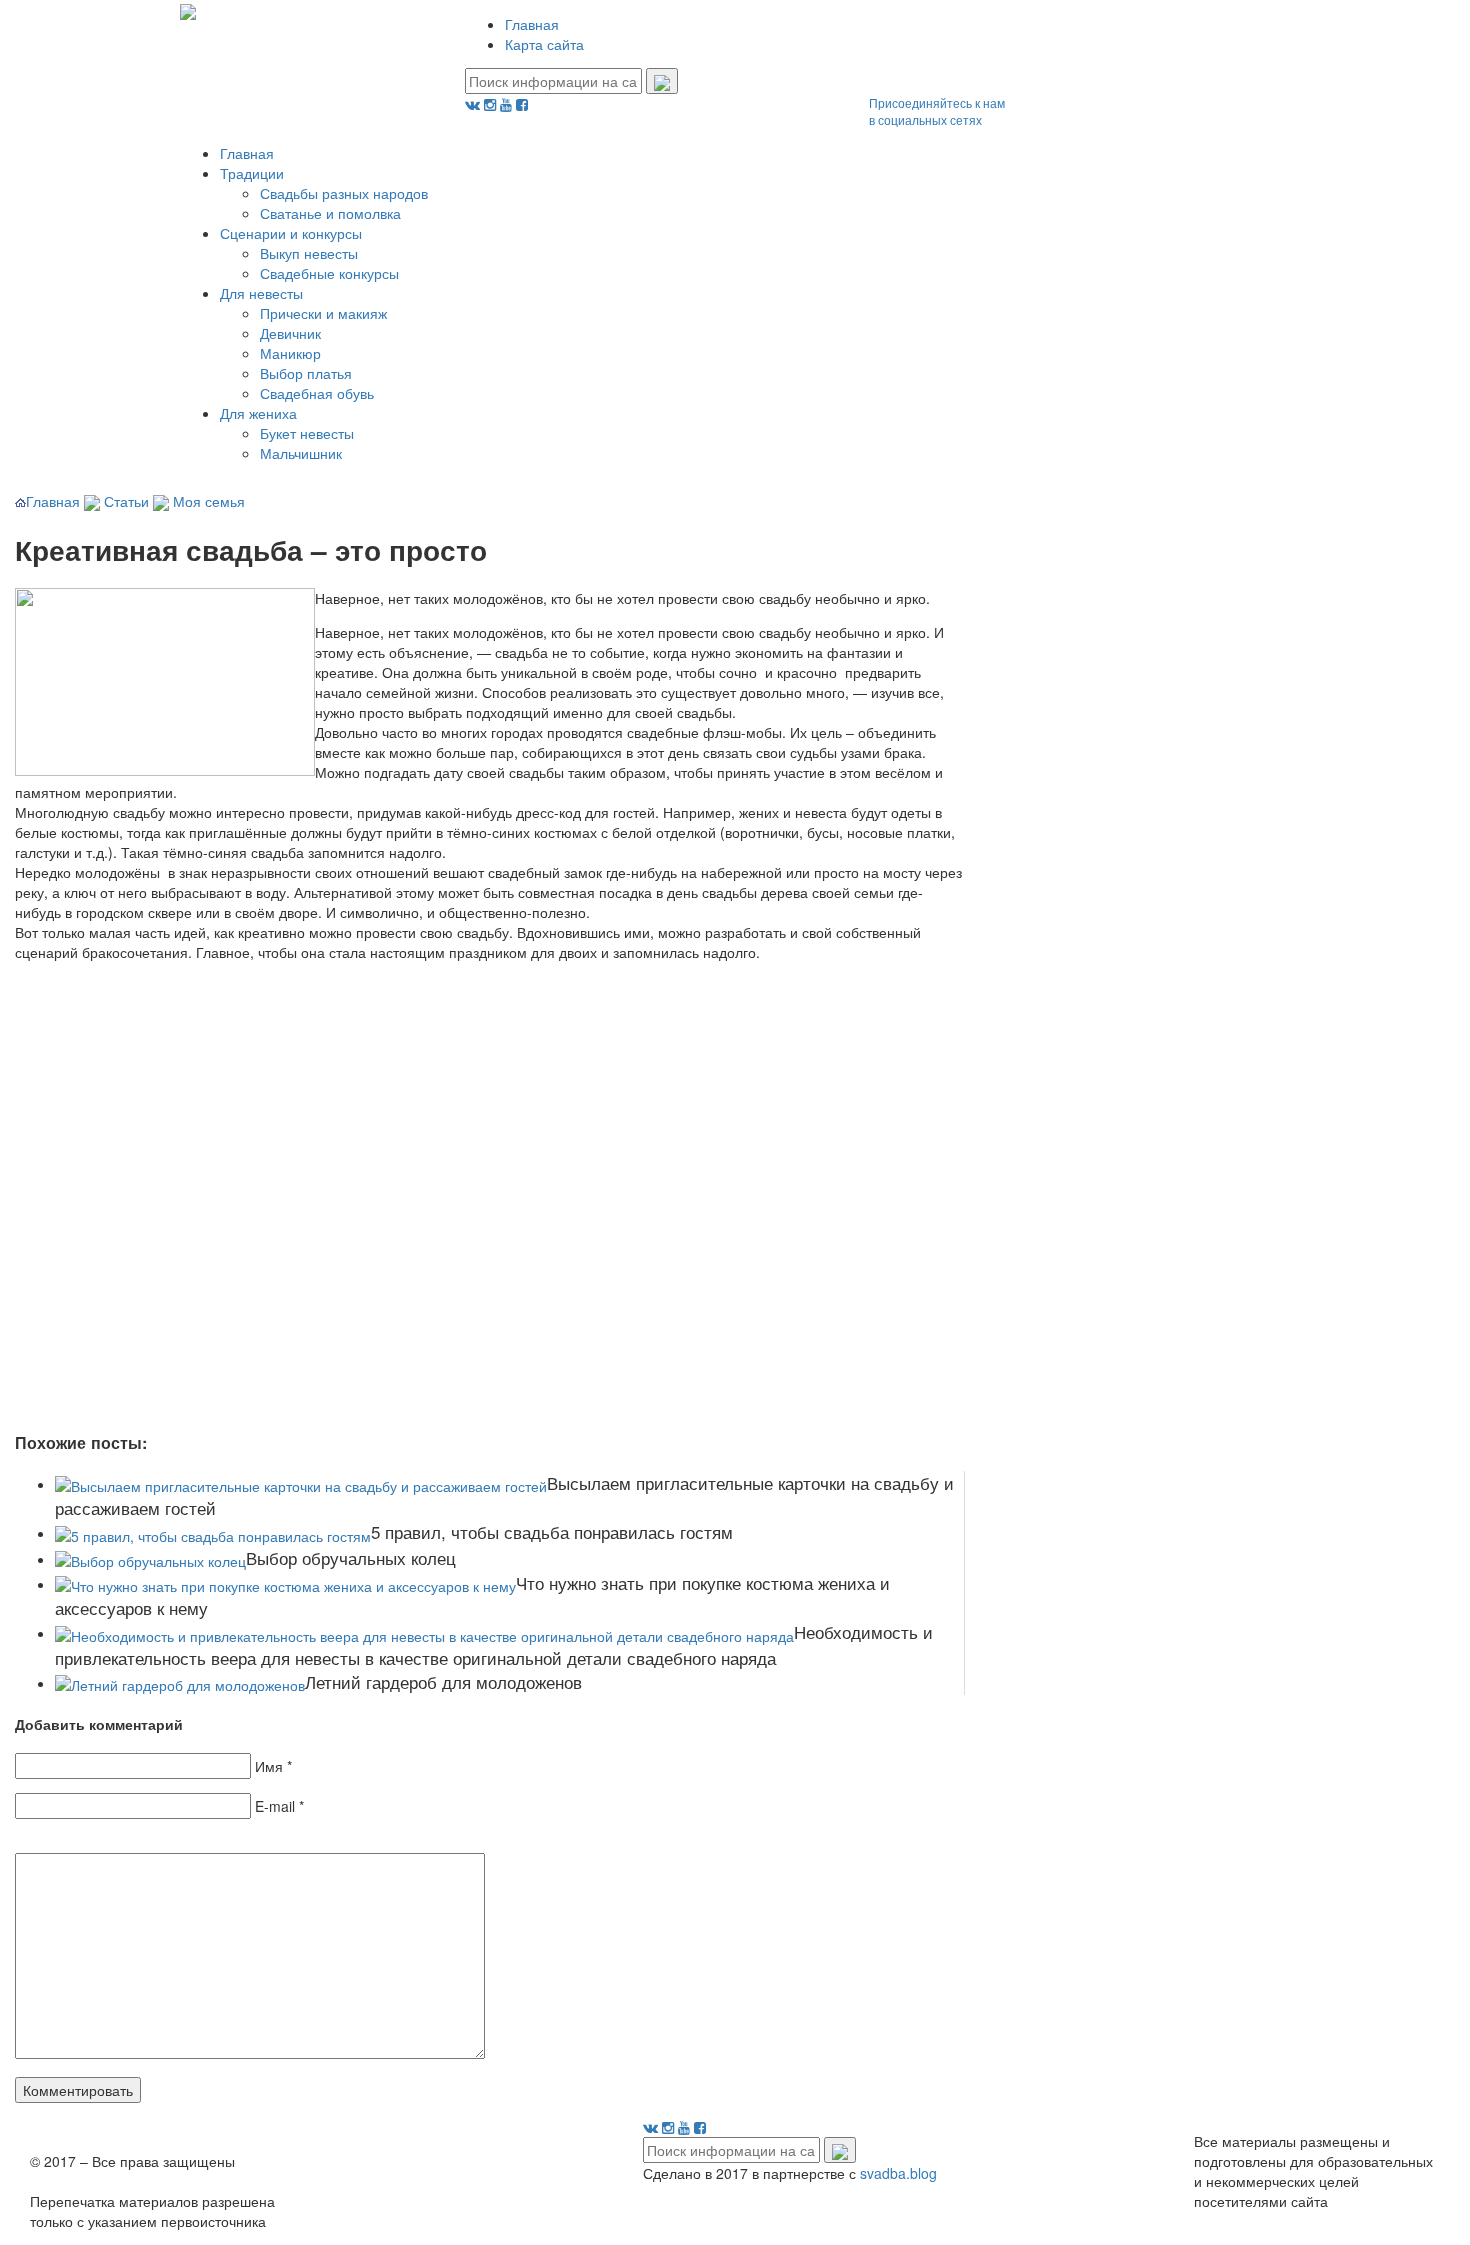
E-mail (275, 1806)
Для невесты (261, 293)
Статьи (126, 501)
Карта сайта (544, 44)
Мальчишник (301, 453)
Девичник (290, 333)
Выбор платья (306, 373)
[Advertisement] (305, 1210)
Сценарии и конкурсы (291, 233)
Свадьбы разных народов (344, 193)
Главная (532, 24)
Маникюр (290, 353)
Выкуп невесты (309, 253)
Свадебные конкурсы (329, 273)
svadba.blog (898, 2173)
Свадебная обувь (317, 393)
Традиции (252, 173)
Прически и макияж (323, 313)
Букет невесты (307, 433)
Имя (269, 1766)
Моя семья (209, 501)
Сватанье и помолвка (330, 213)
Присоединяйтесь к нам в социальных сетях (937, 111)
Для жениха (258, 413)
